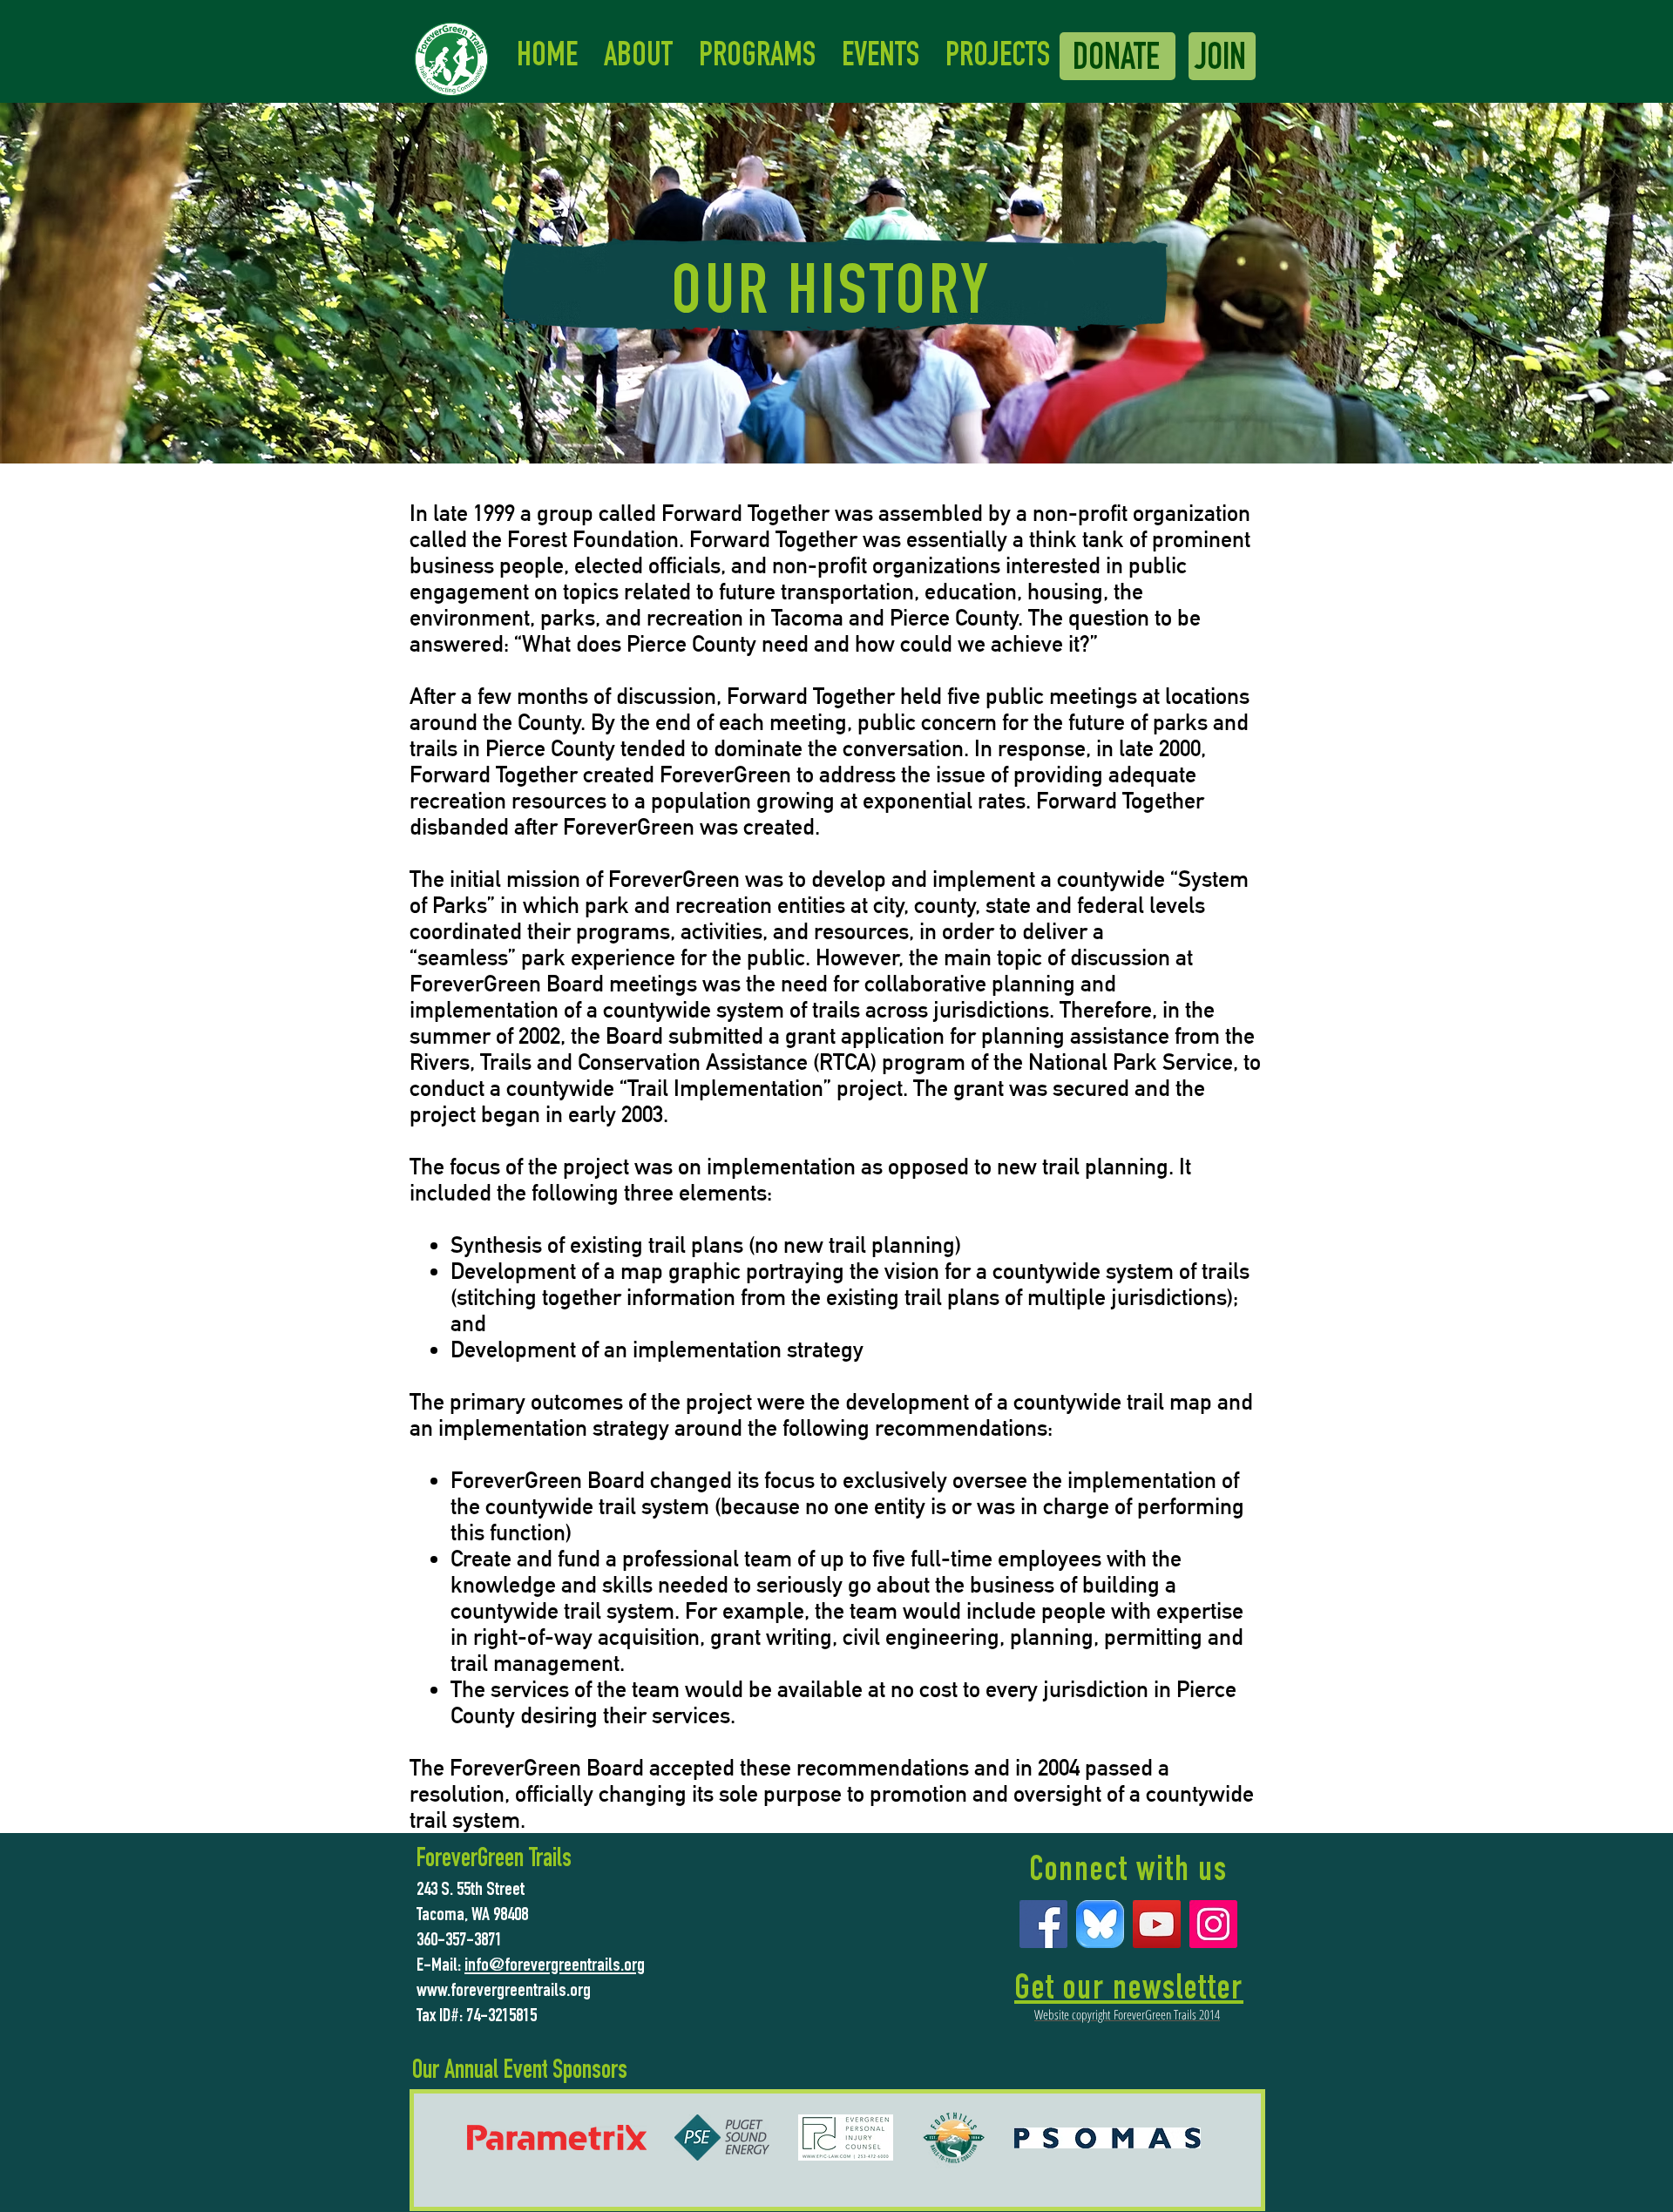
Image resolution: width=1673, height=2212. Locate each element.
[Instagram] (1213, 1924)
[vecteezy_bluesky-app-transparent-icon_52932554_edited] (1100, 1924)
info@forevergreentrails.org (555, 1966)
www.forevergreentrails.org (504, 1992)
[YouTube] (1157, 1924)
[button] (638, 59)
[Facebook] (1043, 1924)
